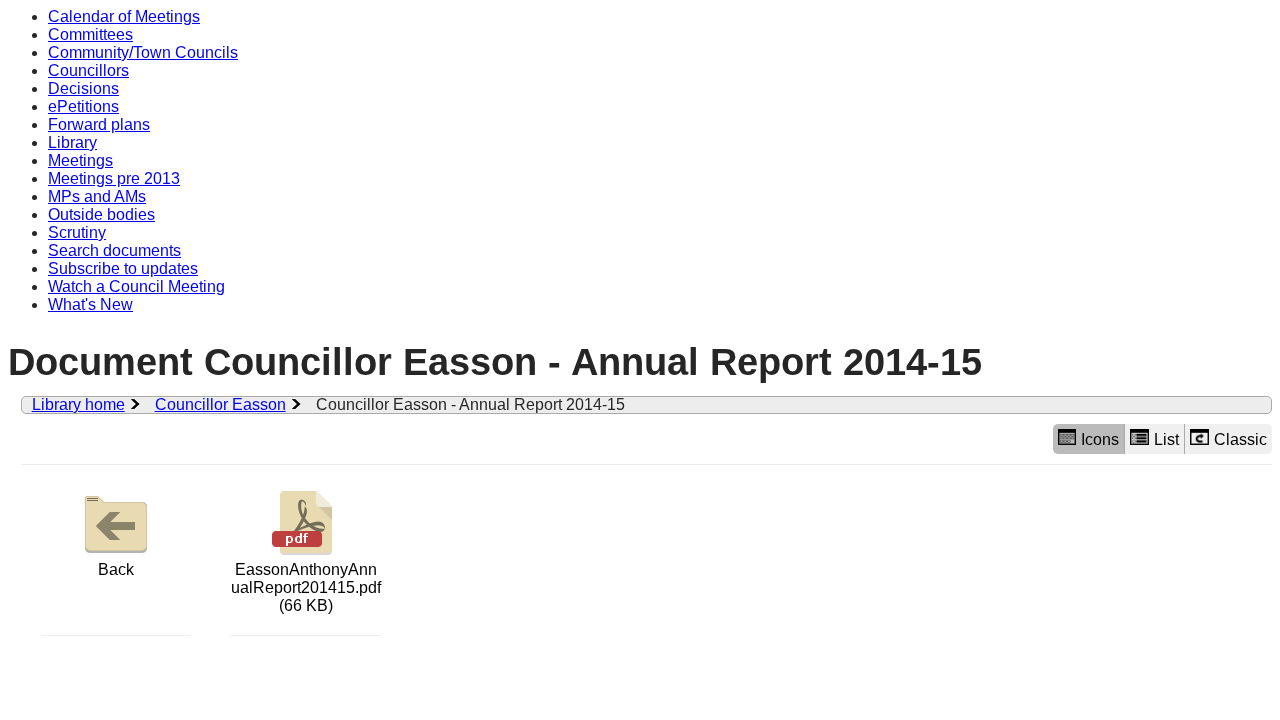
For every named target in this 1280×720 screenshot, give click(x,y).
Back (116, 569)
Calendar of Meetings (124, 16)
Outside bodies (101, 214)
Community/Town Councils (143, 52)
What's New (90, 304)
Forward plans (99, 124)
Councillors (88, 70)
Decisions (83, 88)
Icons (1100, 439)
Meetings (80, 160)
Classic (1240, 439)
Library (72, 142)
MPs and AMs (97, 196)
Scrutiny (77, 232)
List (1166, 439)
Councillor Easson (220, 404)
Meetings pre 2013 (114, 178)
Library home (78, 404)
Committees (90, 34)
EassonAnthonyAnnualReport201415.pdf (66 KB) (306, 587)
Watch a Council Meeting (136, 286)
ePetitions (83, 106)
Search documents (114, 250)
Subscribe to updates (123, 268)
